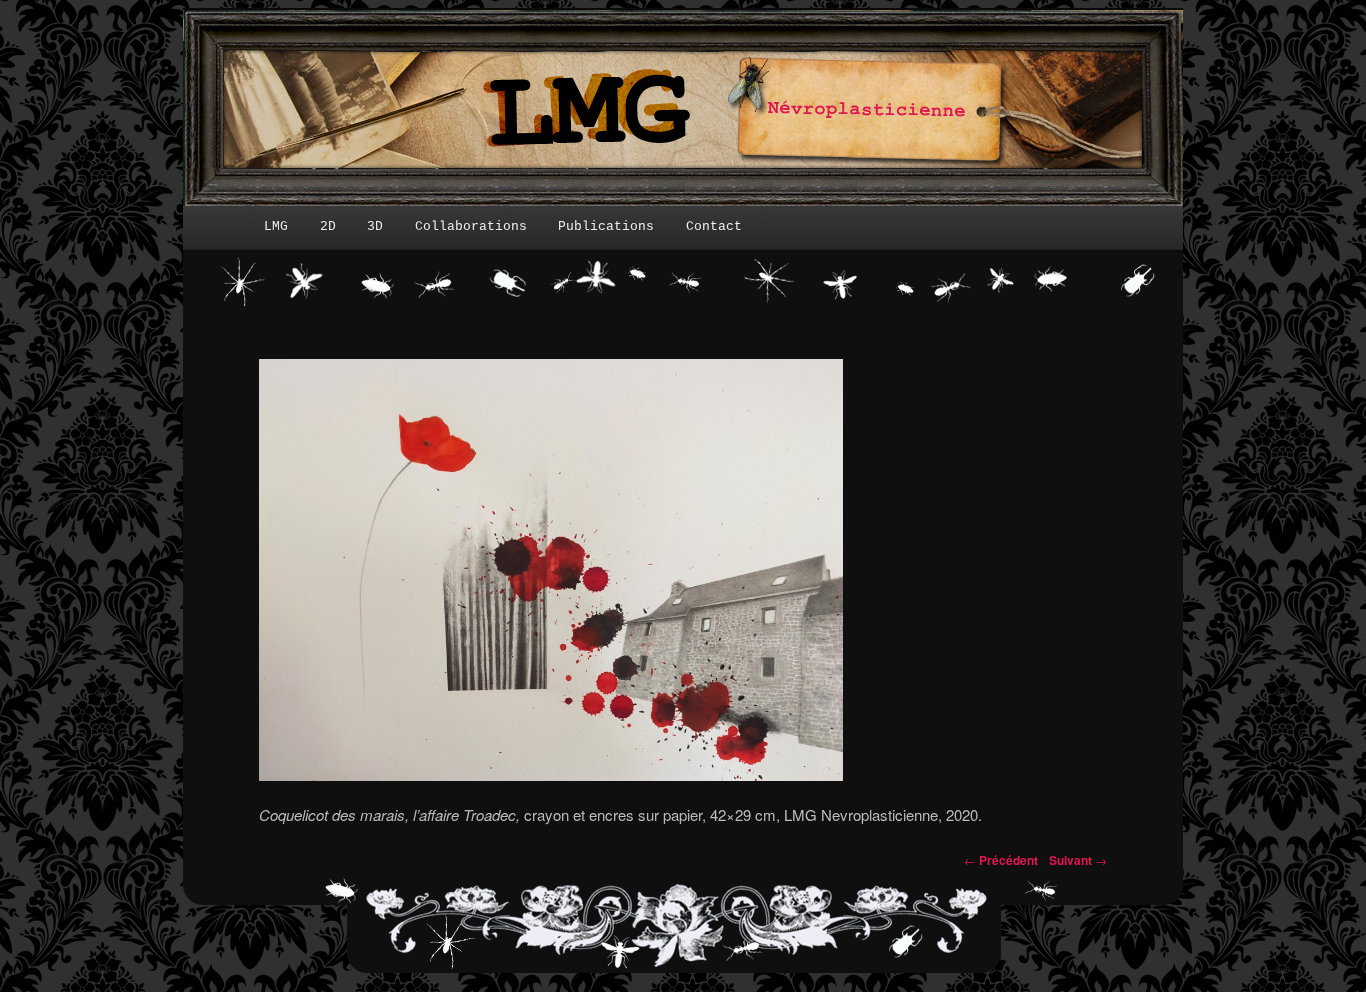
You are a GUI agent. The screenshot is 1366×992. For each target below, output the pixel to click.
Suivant (1078, 860)
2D (328, 226)
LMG (276, 226)
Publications (606, 226)
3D (375, 226)
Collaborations (471, 226)
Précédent (1001, 860)
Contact (714, 226)
